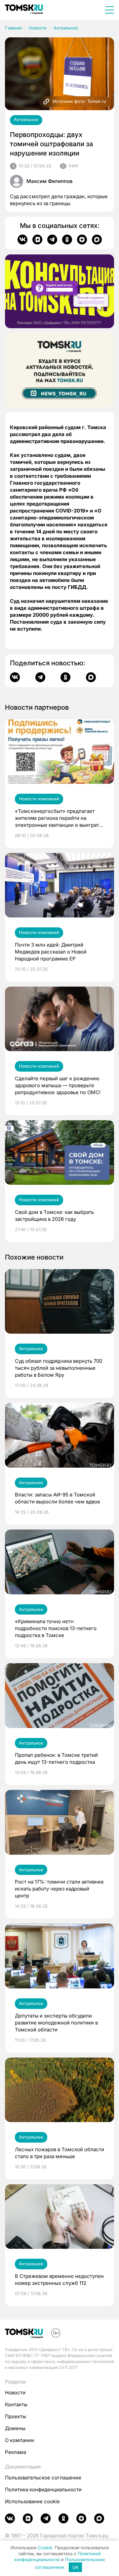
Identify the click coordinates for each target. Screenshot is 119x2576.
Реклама (16, 2452)
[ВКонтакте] (22, 240)
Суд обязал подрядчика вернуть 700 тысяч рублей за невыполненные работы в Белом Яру (59, 1368)
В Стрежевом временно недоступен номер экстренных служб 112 (59, 2280)
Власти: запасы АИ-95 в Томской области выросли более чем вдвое (58, 1498)
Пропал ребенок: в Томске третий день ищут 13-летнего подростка (56, 1758)
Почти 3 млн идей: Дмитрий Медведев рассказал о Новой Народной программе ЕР (51, 952)
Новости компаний (39, 799)
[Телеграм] (52, 240)
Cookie (45, 2548)
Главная (13, 28)
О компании (20, 2440)
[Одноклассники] (67, 240)
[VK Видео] (37, 240)
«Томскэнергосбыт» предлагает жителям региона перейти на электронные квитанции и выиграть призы (58, 818)
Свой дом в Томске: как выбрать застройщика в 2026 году (54, 1216)
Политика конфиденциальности (43, 2489)
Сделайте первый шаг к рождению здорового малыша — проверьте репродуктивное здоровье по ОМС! (58, 1085)
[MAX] (97, 240)
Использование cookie (32, 2501)
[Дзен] (82, 240)
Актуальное (66, 28)
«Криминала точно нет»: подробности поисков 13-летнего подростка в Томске (56, 1628)
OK (76, 2567)
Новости (38, 28)
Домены (15, 2428)
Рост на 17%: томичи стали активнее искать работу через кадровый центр (59, 1889)
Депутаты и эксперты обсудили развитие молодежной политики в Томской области (56, 2023)
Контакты (16, 2404)
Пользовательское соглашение (43, 2478)
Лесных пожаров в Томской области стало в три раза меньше (59, 2153)
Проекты (16, 2416)
